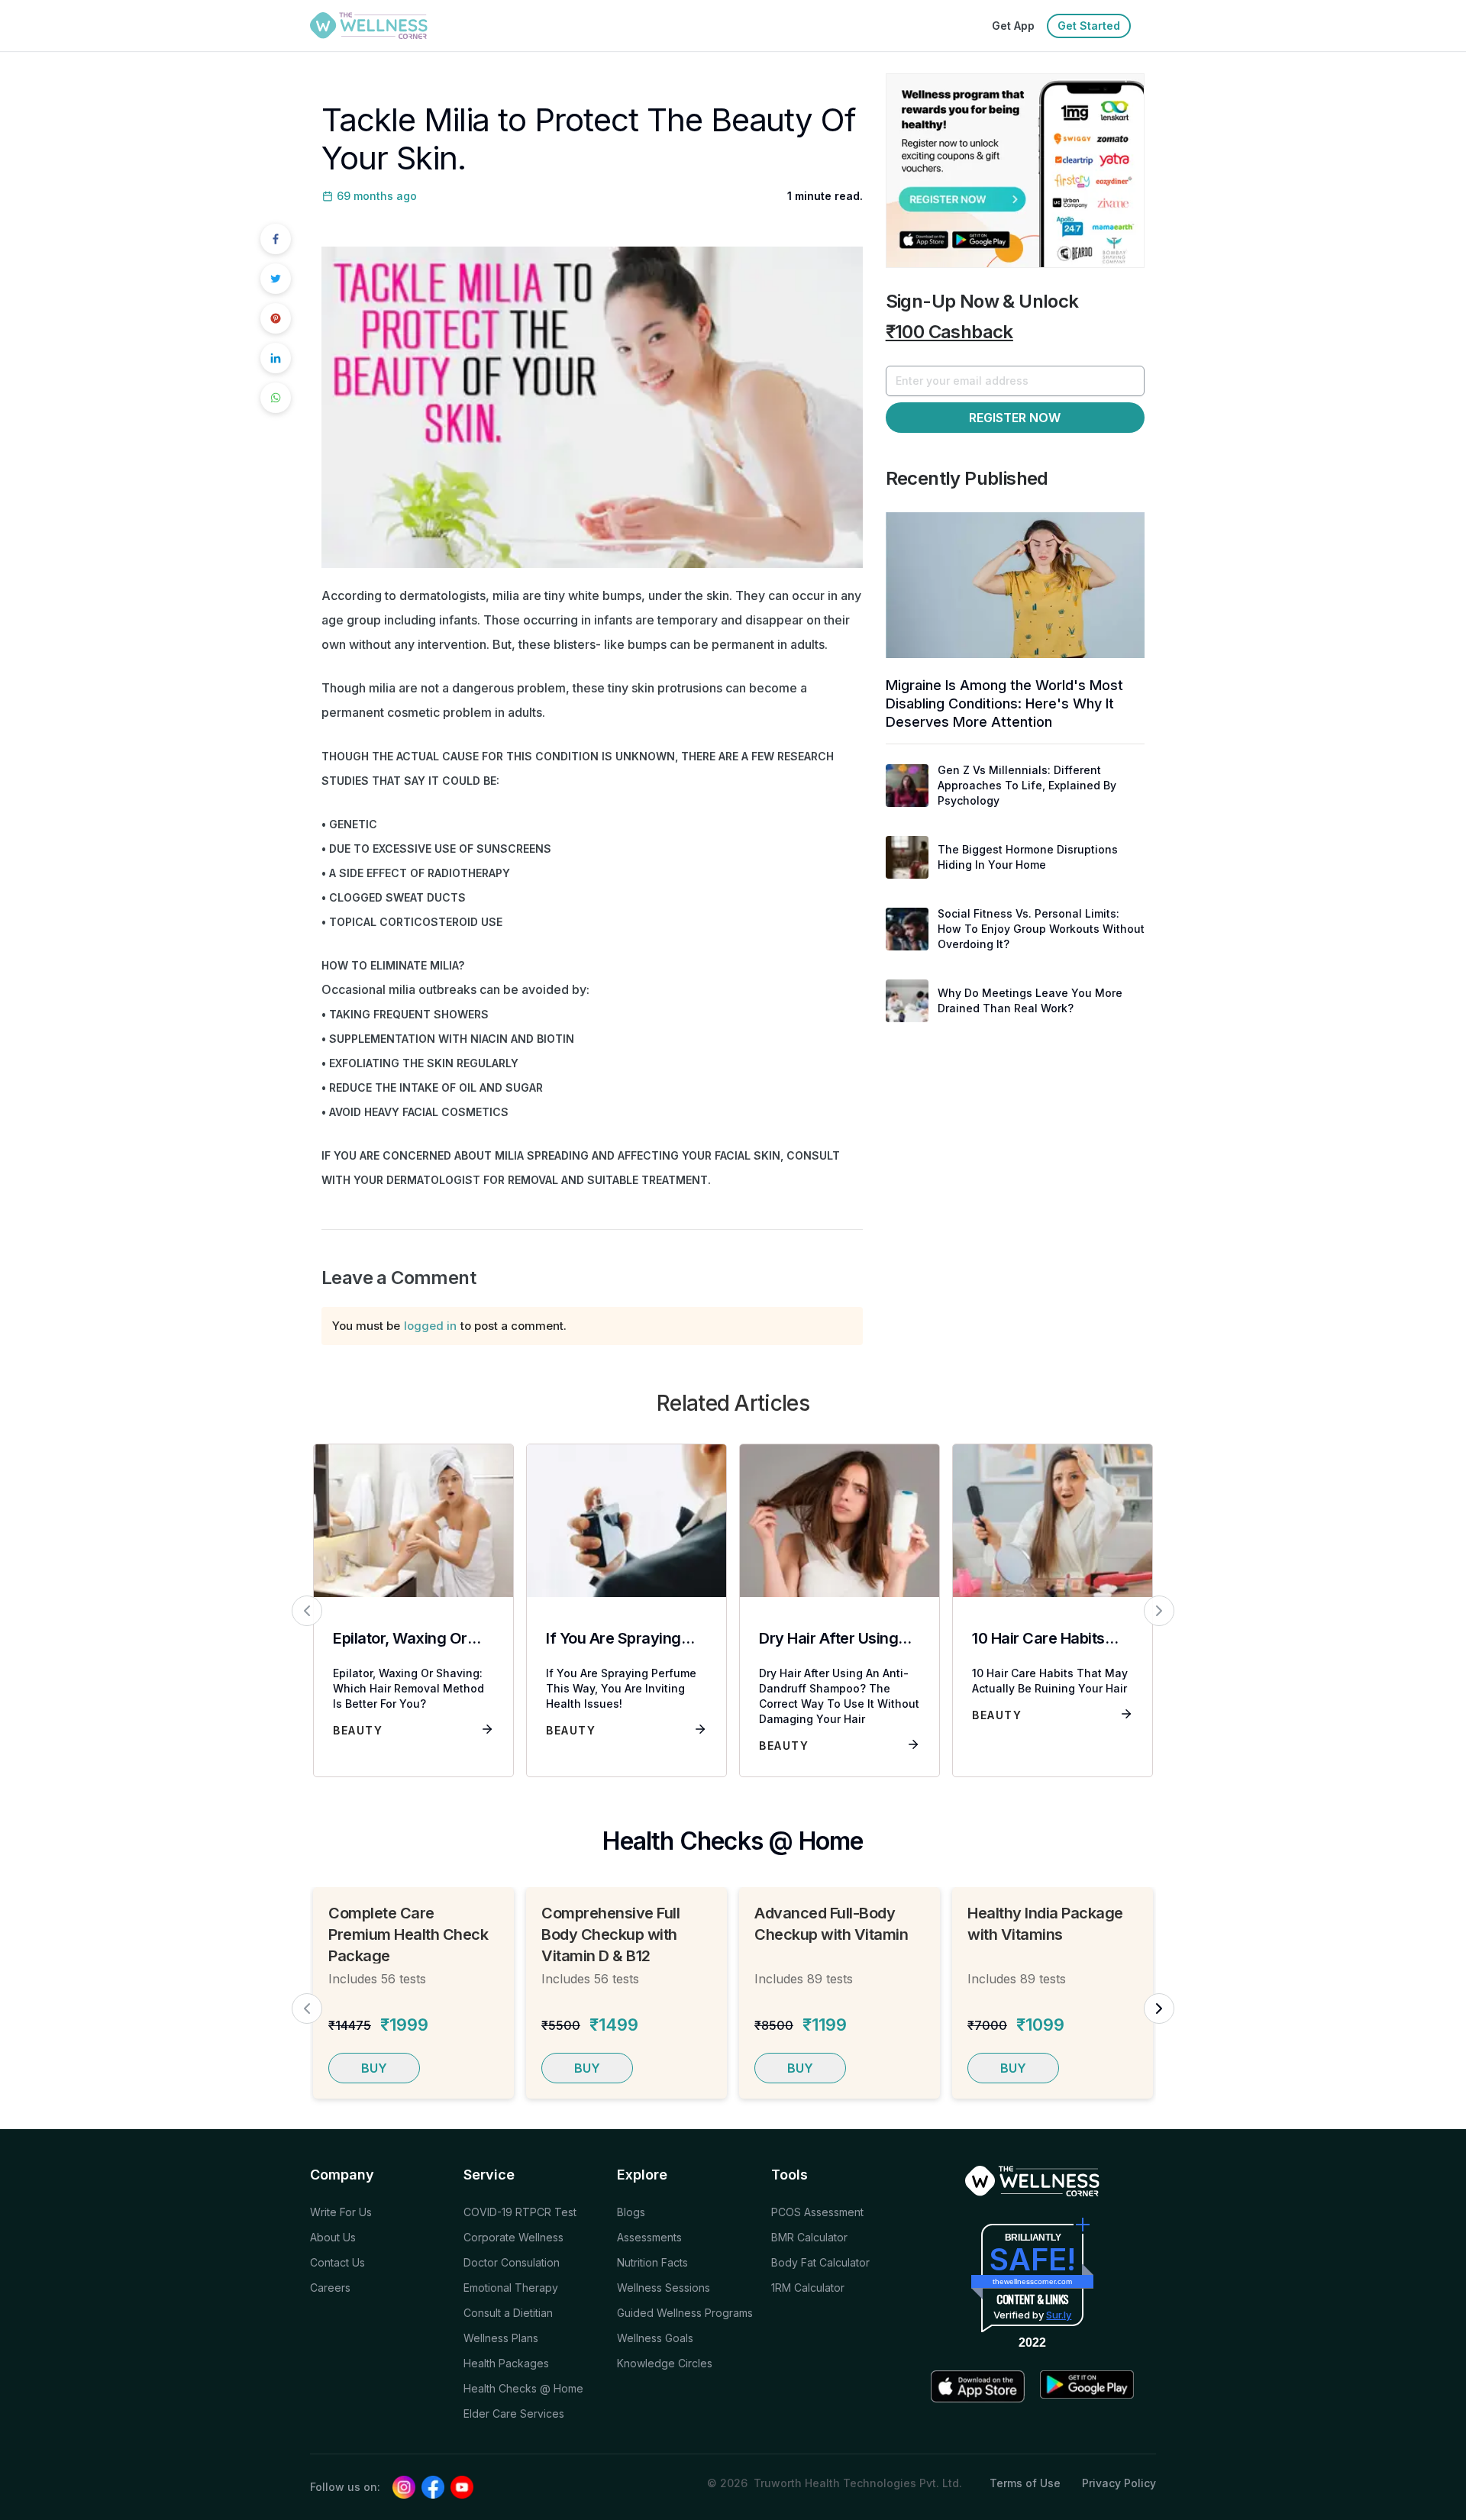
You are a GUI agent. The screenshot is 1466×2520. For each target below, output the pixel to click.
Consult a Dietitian (508, 2313)
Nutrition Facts (652, 2262)
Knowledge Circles (665, 2363)
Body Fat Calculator (820, 2262)
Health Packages (506, 2363)
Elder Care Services (514, 2414)
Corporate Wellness (513, 2237)
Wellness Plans (501, 2338)
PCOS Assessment (817, 2212)
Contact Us (337, 2262)
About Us (333, 2237)
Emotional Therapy (511, 2288)
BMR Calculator (809, 2237)
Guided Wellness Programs (685, 2313)
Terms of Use (1025, 2483)
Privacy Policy (1119, 2483)
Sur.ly (1059, 2315)
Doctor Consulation (512, 2262)
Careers (330, 2288)
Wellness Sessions (664, 2288)
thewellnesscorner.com (1032, 2281)
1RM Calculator (808, 2288)
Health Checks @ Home (523, 2388)
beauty (358, 1730)
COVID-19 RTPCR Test (520, 2212)
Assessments (649, 2237)
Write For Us (341, 2212)
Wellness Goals (655, 2338)
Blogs (631, 2212)
